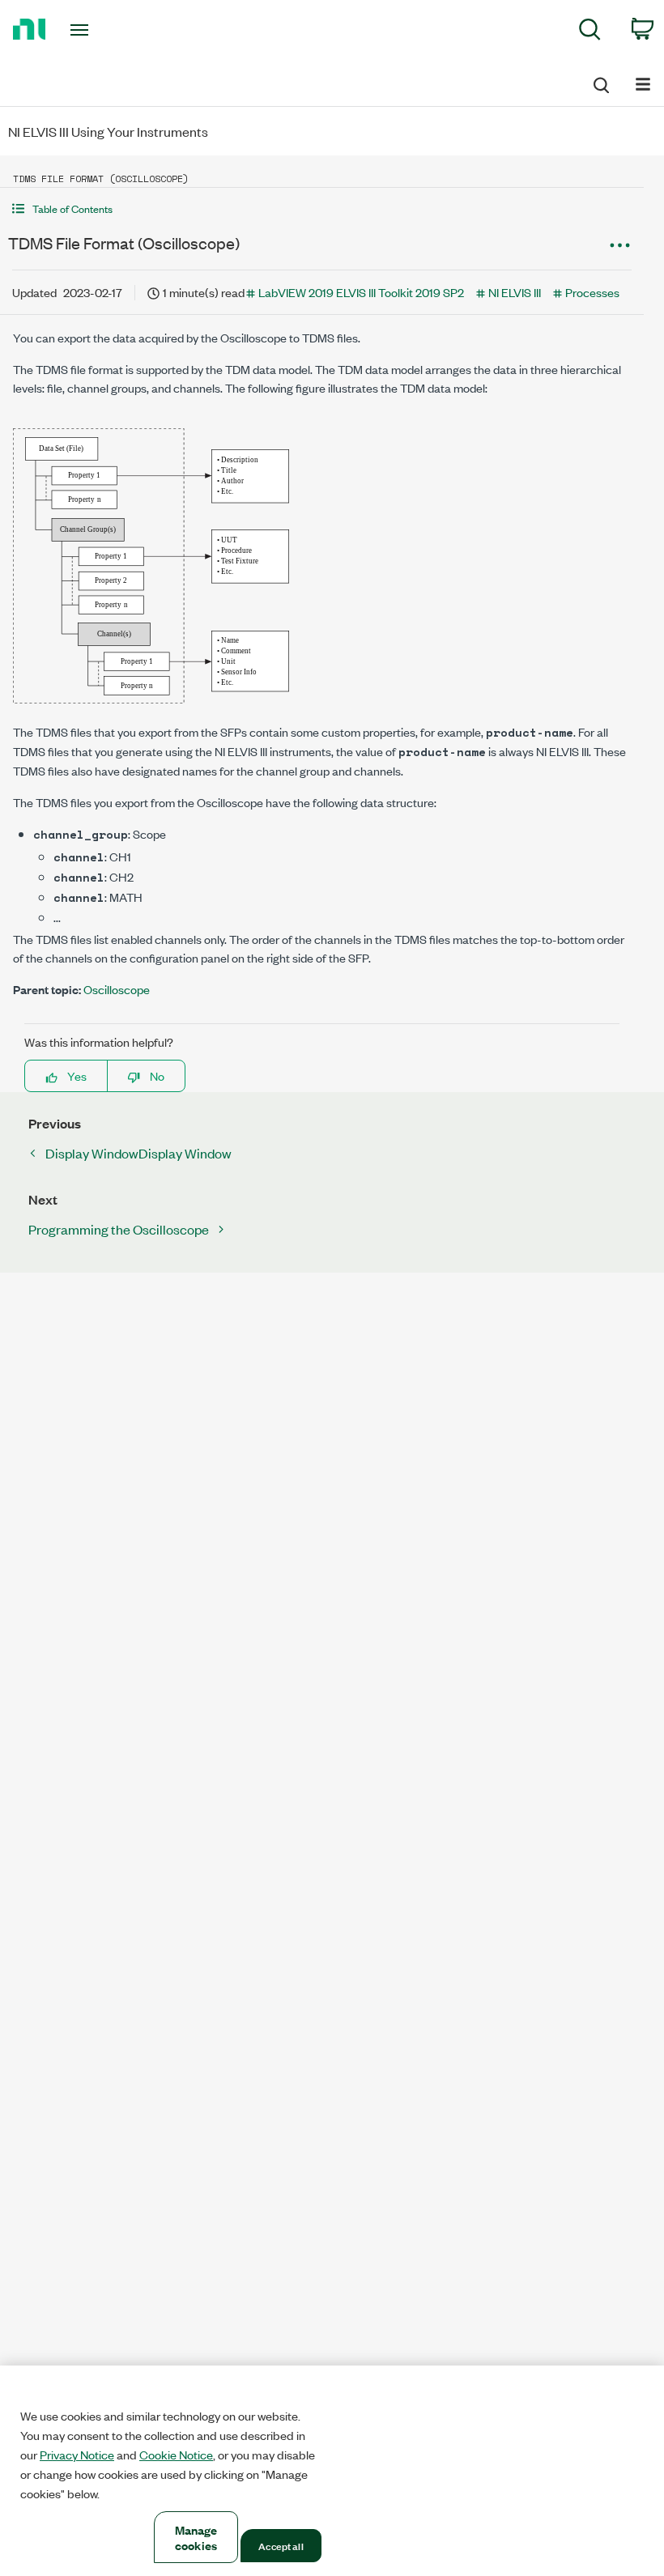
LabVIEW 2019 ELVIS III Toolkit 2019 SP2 (361, 292)
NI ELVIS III (515, 292)
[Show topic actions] (619, 245)
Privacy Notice (77, 2455)
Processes (592, 292)
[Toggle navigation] (100, 30)
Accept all (281, 2545)
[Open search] (600, 83)
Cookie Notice (176, 2455)
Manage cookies (196, 2537)
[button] (322, 208)
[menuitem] (590, 32)
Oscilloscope (117, 989)
